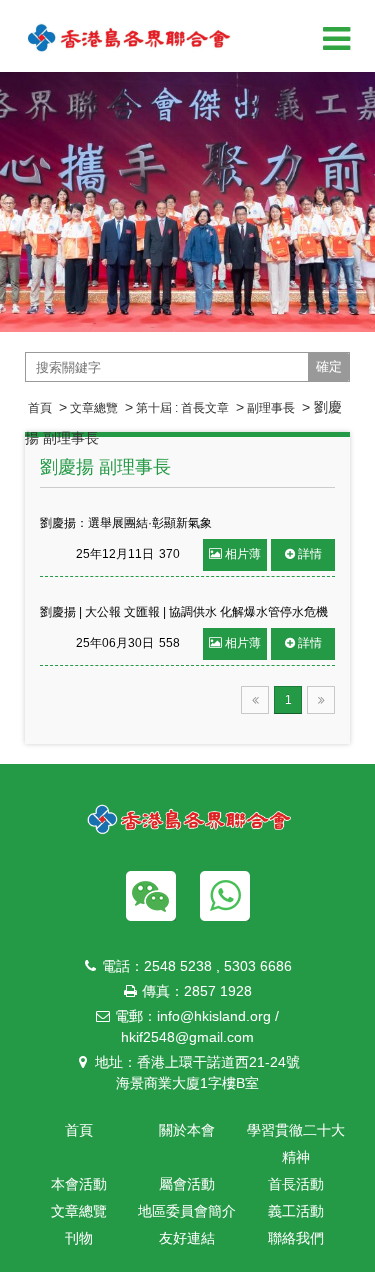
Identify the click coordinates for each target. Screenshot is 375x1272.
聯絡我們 (296, 1238)
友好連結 (187, 1238)
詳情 (310, 554)
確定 (329, 366)
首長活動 (296, 1184)
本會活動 (79, 1184)
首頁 (40, 408)
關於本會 (187, 1130)
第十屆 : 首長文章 (182, 408)
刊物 (79, 1238)
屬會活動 (187, 1184)
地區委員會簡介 (187, 1211)
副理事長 (271, 408)
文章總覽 (94, 408)
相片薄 (243, 554)
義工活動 (296, 1211)
